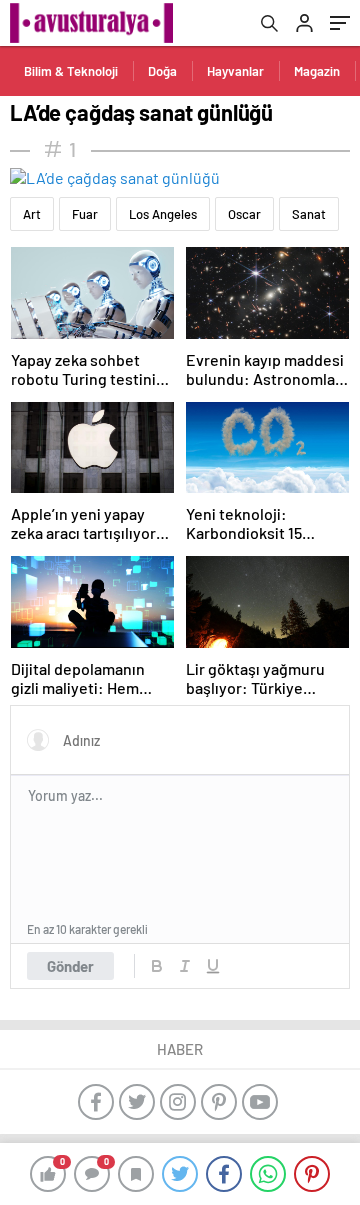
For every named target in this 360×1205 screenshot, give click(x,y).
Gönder (70, 966)
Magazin (317, 71)
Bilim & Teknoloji (71, 71)
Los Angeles (163, 214)
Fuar (85, 214)
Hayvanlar (235, 71)
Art (32, 214)
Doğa (162, 71)
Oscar (244, 214)
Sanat (309, 214)
